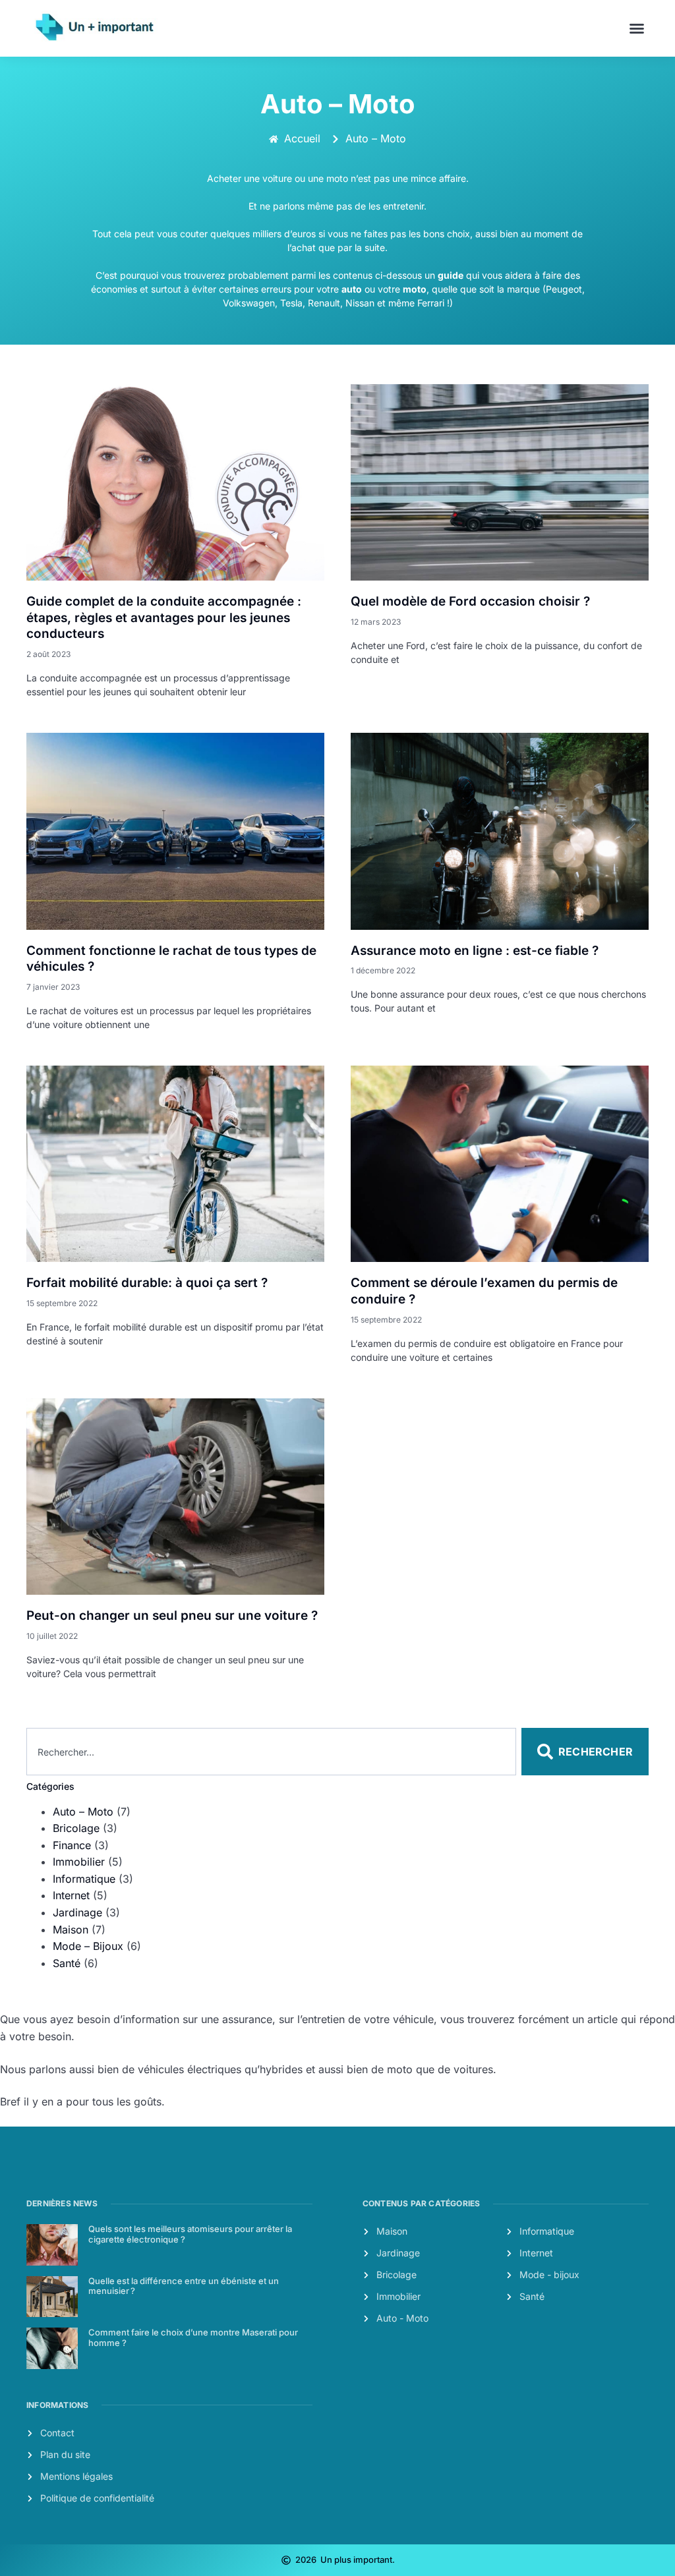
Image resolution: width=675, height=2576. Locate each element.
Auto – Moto (83, 1812)
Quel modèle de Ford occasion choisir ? (470, 601)
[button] (637, 28)
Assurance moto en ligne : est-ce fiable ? (475, 951)
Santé (67, 1963)
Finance (72, 1845)
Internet (71, 1895)
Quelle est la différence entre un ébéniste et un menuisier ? (184, 2286)
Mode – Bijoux (88, 1946)
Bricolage (76, 1828)
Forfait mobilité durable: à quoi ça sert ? (147, 1283)
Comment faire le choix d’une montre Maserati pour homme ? (193, 2337)
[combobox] (271, 1752)
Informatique (84, 1879)
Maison (71, 1930)
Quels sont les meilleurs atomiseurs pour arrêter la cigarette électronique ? (190, 2234)
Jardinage (77, 1912)
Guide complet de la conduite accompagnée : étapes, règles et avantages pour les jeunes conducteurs (164, 617)
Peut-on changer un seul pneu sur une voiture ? (172, 1616)
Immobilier (79, 1862)
